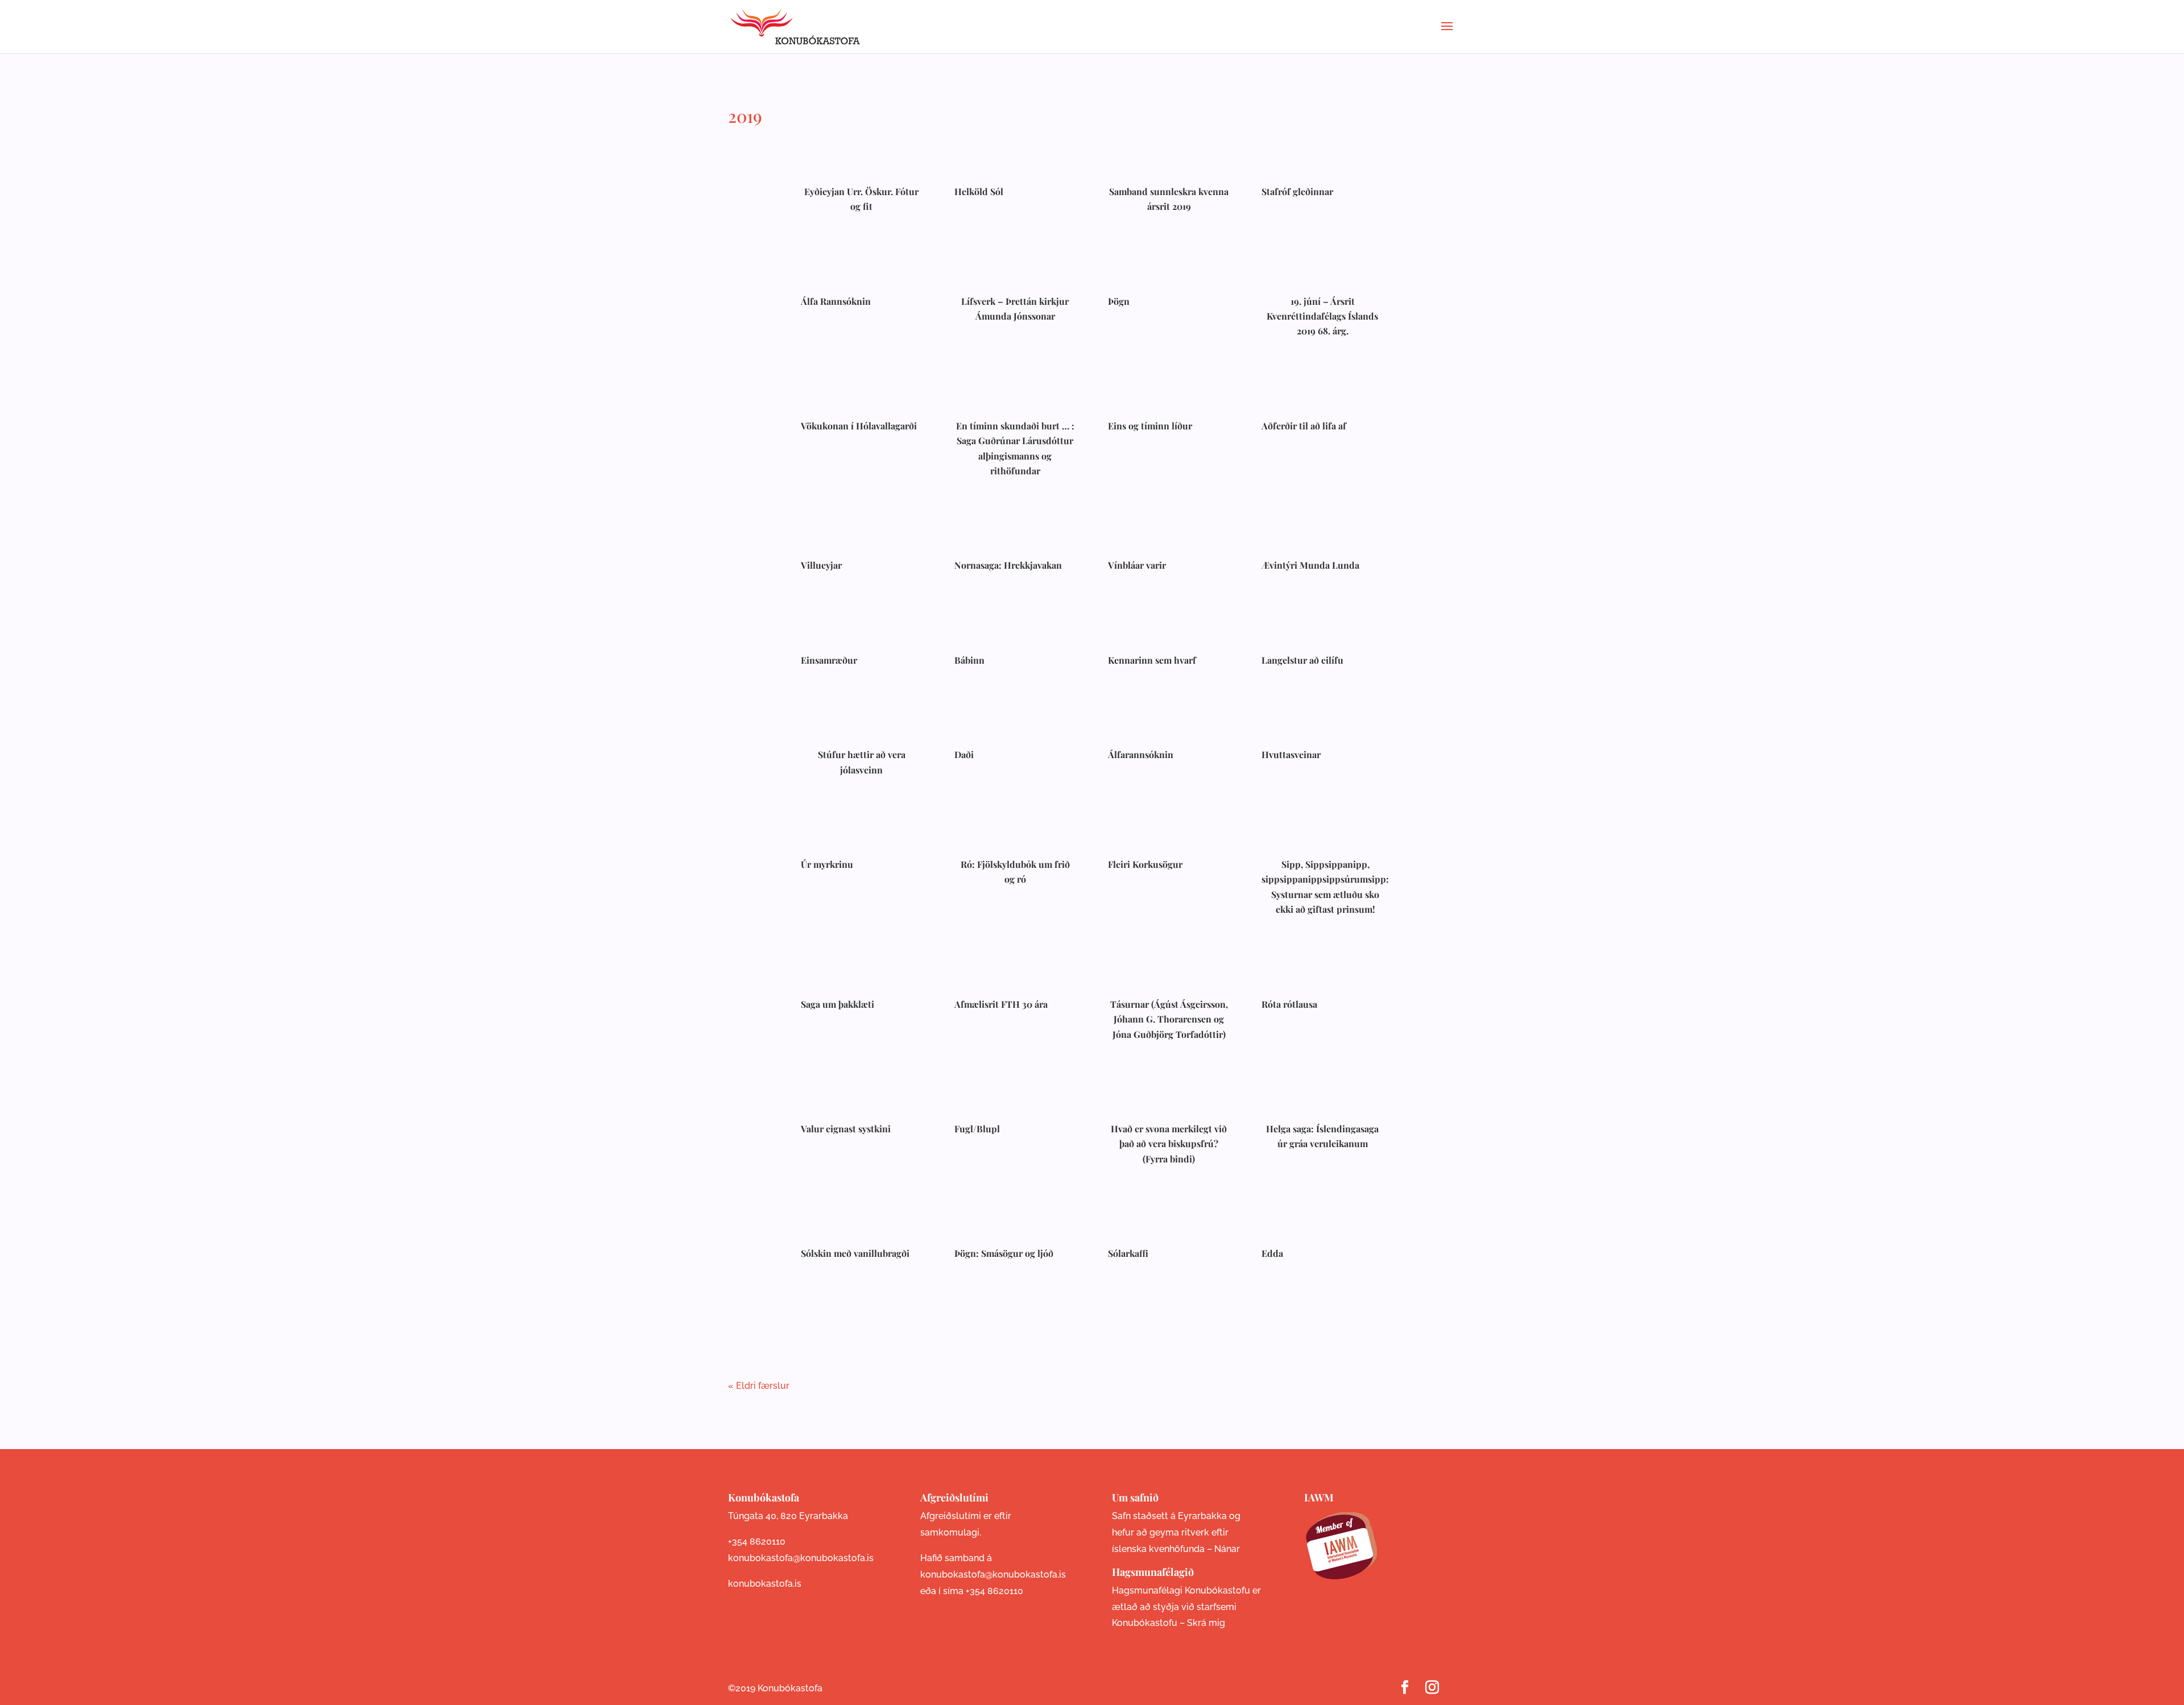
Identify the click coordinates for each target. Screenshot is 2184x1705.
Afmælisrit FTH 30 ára (1001, 1004)
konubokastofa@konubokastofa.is (801, 1558)
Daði (964, 754)
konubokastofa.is (765, 1584)
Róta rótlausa (1289, 1004)
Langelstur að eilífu (1302, 660)
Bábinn (969, 660)
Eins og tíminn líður (1150, 426)
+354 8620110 (757, 1541)
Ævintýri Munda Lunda (1310, 565)
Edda (1272, 1253)
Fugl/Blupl (977, 1129)
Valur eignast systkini (846, 1129)
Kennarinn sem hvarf (1152, 660)
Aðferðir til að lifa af (1304, 426)
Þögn (1119, 301)
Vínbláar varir (1137, 565)
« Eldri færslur (759, 1386)
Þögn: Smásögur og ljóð (1004, 1253)
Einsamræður (829, 660)
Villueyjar (821, 565)
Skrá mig (1206, 1623)
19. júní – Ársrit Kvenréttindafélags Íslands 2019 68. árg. (1322, 316)
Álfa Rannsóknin (836, 301)
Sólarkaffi (1128, 1253)
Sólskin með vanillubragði (855, 1253)
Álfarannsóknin (1141, 754)
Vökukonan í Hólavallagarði (859, 426)
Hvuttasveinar (1291, 754)
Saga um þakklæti (837, 1004)
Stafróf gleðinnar (1297, 191)
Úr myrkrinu (827, 864)
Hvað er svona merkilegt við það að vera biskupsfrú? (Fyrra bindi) (1169, 1144)
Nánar (1227, 1549)
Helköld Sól (979, 191)
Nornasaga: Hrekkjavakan (1008, 565)
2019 (745, 116)
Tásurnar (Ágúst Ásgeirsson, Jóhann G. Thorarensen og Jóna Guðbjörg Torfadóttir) (1169, 1019)
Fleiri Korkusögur (1145, 864)
